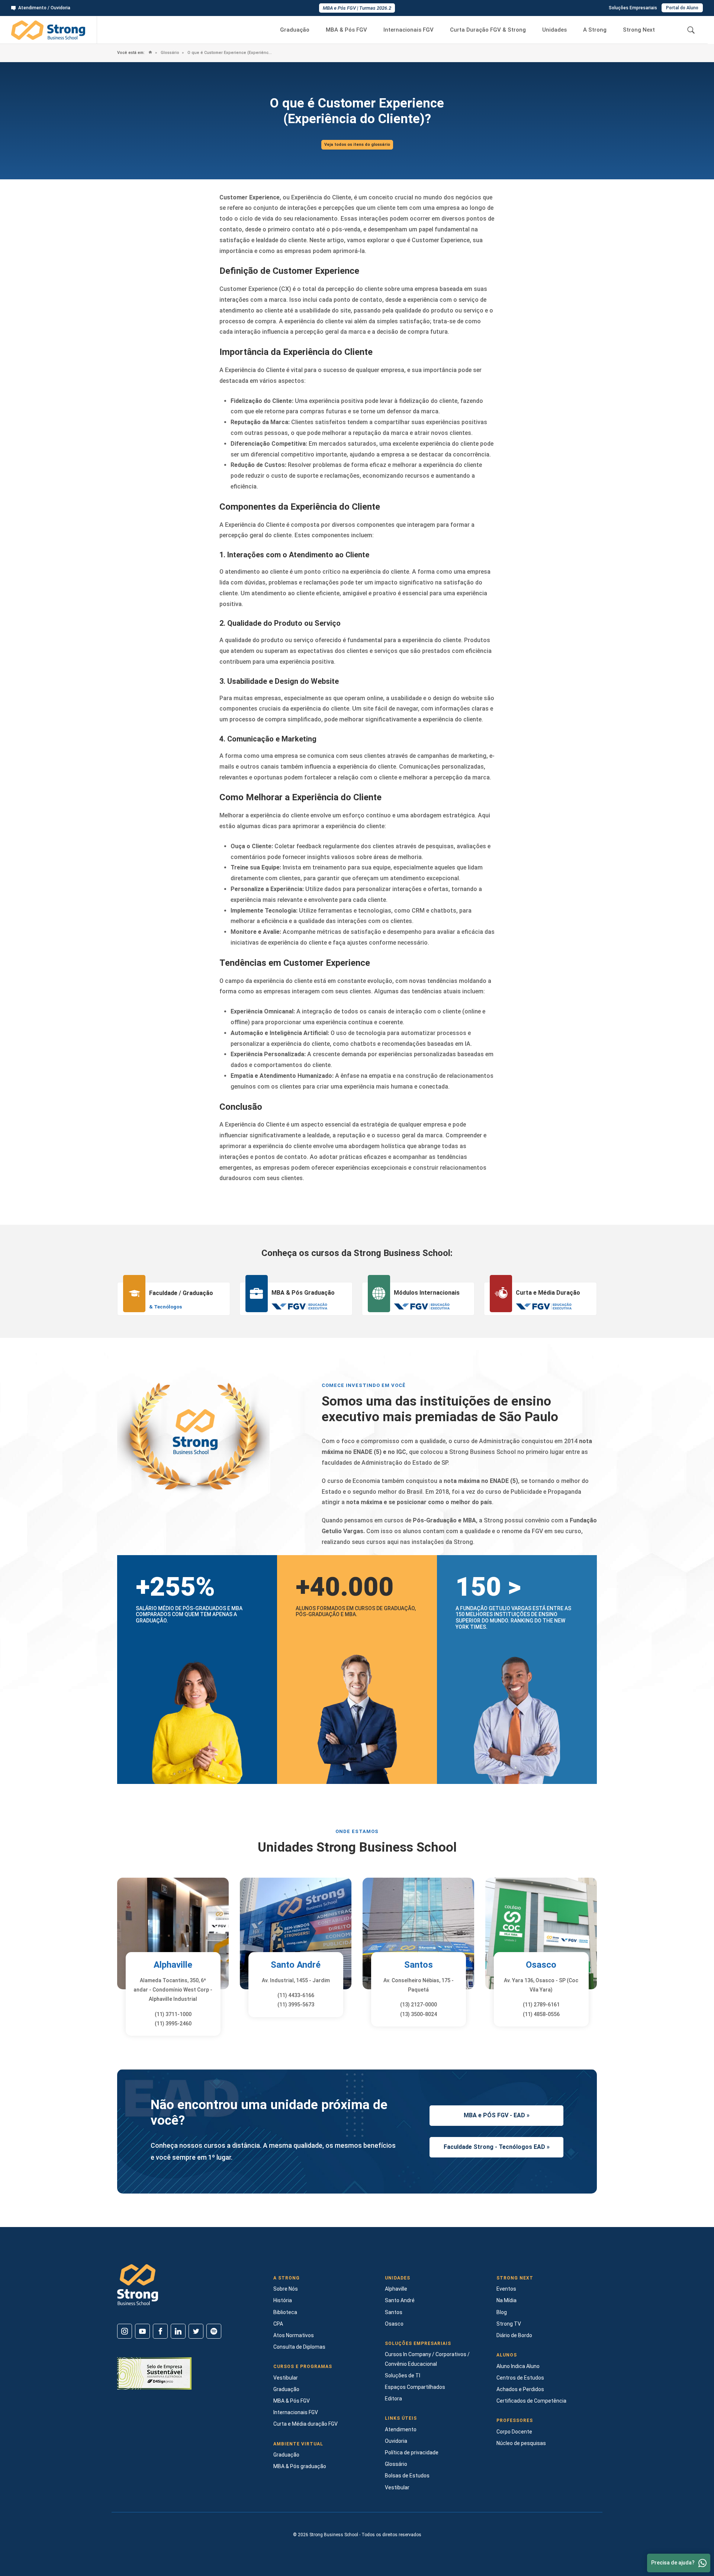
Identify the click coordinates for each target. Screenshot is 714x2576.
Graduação (295, 30)
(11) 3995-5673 (296, 2005)
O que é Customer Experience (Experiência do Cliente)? (229, 53)
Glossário (169, 53)
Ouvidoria (396, 2441)
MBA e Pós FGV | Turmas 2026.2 (357, 8)
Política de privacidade (412, 2452)
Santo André (296, 1965)
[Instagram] (125, 2331)
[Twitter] (196, 2331)
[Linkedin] (178, 2331)
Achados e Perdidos (520, 2389)
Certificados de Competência (531, 2401)
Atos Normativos (294, 2335)
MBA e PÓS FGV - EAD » (497, 2115)
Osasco (541, 1965)
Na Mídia (506, 2300)
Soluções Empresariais (633, 8)
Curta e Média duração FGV (305, 2424)
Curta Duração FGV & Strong (488, 30)
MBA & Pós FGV (346, 30)
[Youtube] (142, 2331)
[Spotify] (214, 2331)
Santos (419, 1965)
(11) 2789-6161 (541, 2005)
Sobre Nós (286, 2289)
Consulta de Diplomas (299, 2347)
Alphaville (173, 1965)
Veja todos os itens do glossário (357, 145)
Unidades (554, 30)
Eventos (506, 2289)
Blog (502, 2312)
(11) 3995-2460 (173, 2024)
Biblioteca (285, 2312)
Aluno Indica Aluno (518, 2366)
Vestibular (286, 2378)
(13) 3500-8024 (419, 2014)
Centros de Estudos (520, 2378)
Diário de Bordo (514, 2335)
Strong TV (509, 2324)
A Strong (595, 30)
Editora (393, 2399)
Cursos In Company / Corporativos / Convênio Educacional (427, 2359)
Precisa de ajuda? (673, 2563)
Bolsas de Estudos (407, 2476)
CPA (278, 2324)
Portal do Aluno (682, 8)
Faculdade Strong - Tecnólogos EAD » (497, 2147)
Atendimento (401, 2429)
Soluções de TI (403, 2375)
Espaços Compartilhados (415, 2387)
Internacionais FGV (409, 30)
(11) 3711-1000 (173, 2014)
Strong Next (639, 30)
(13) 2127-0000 (419, 2005)
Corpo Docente (514, 2432)
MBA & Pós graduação (300, 2466)
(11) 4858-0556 (541, 2014)
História (283, 2300)
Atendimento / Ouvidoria (44, 8)
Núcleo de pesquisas (521, 2443)
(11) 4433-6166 (296, 1995)
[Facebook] (160, 2331)
